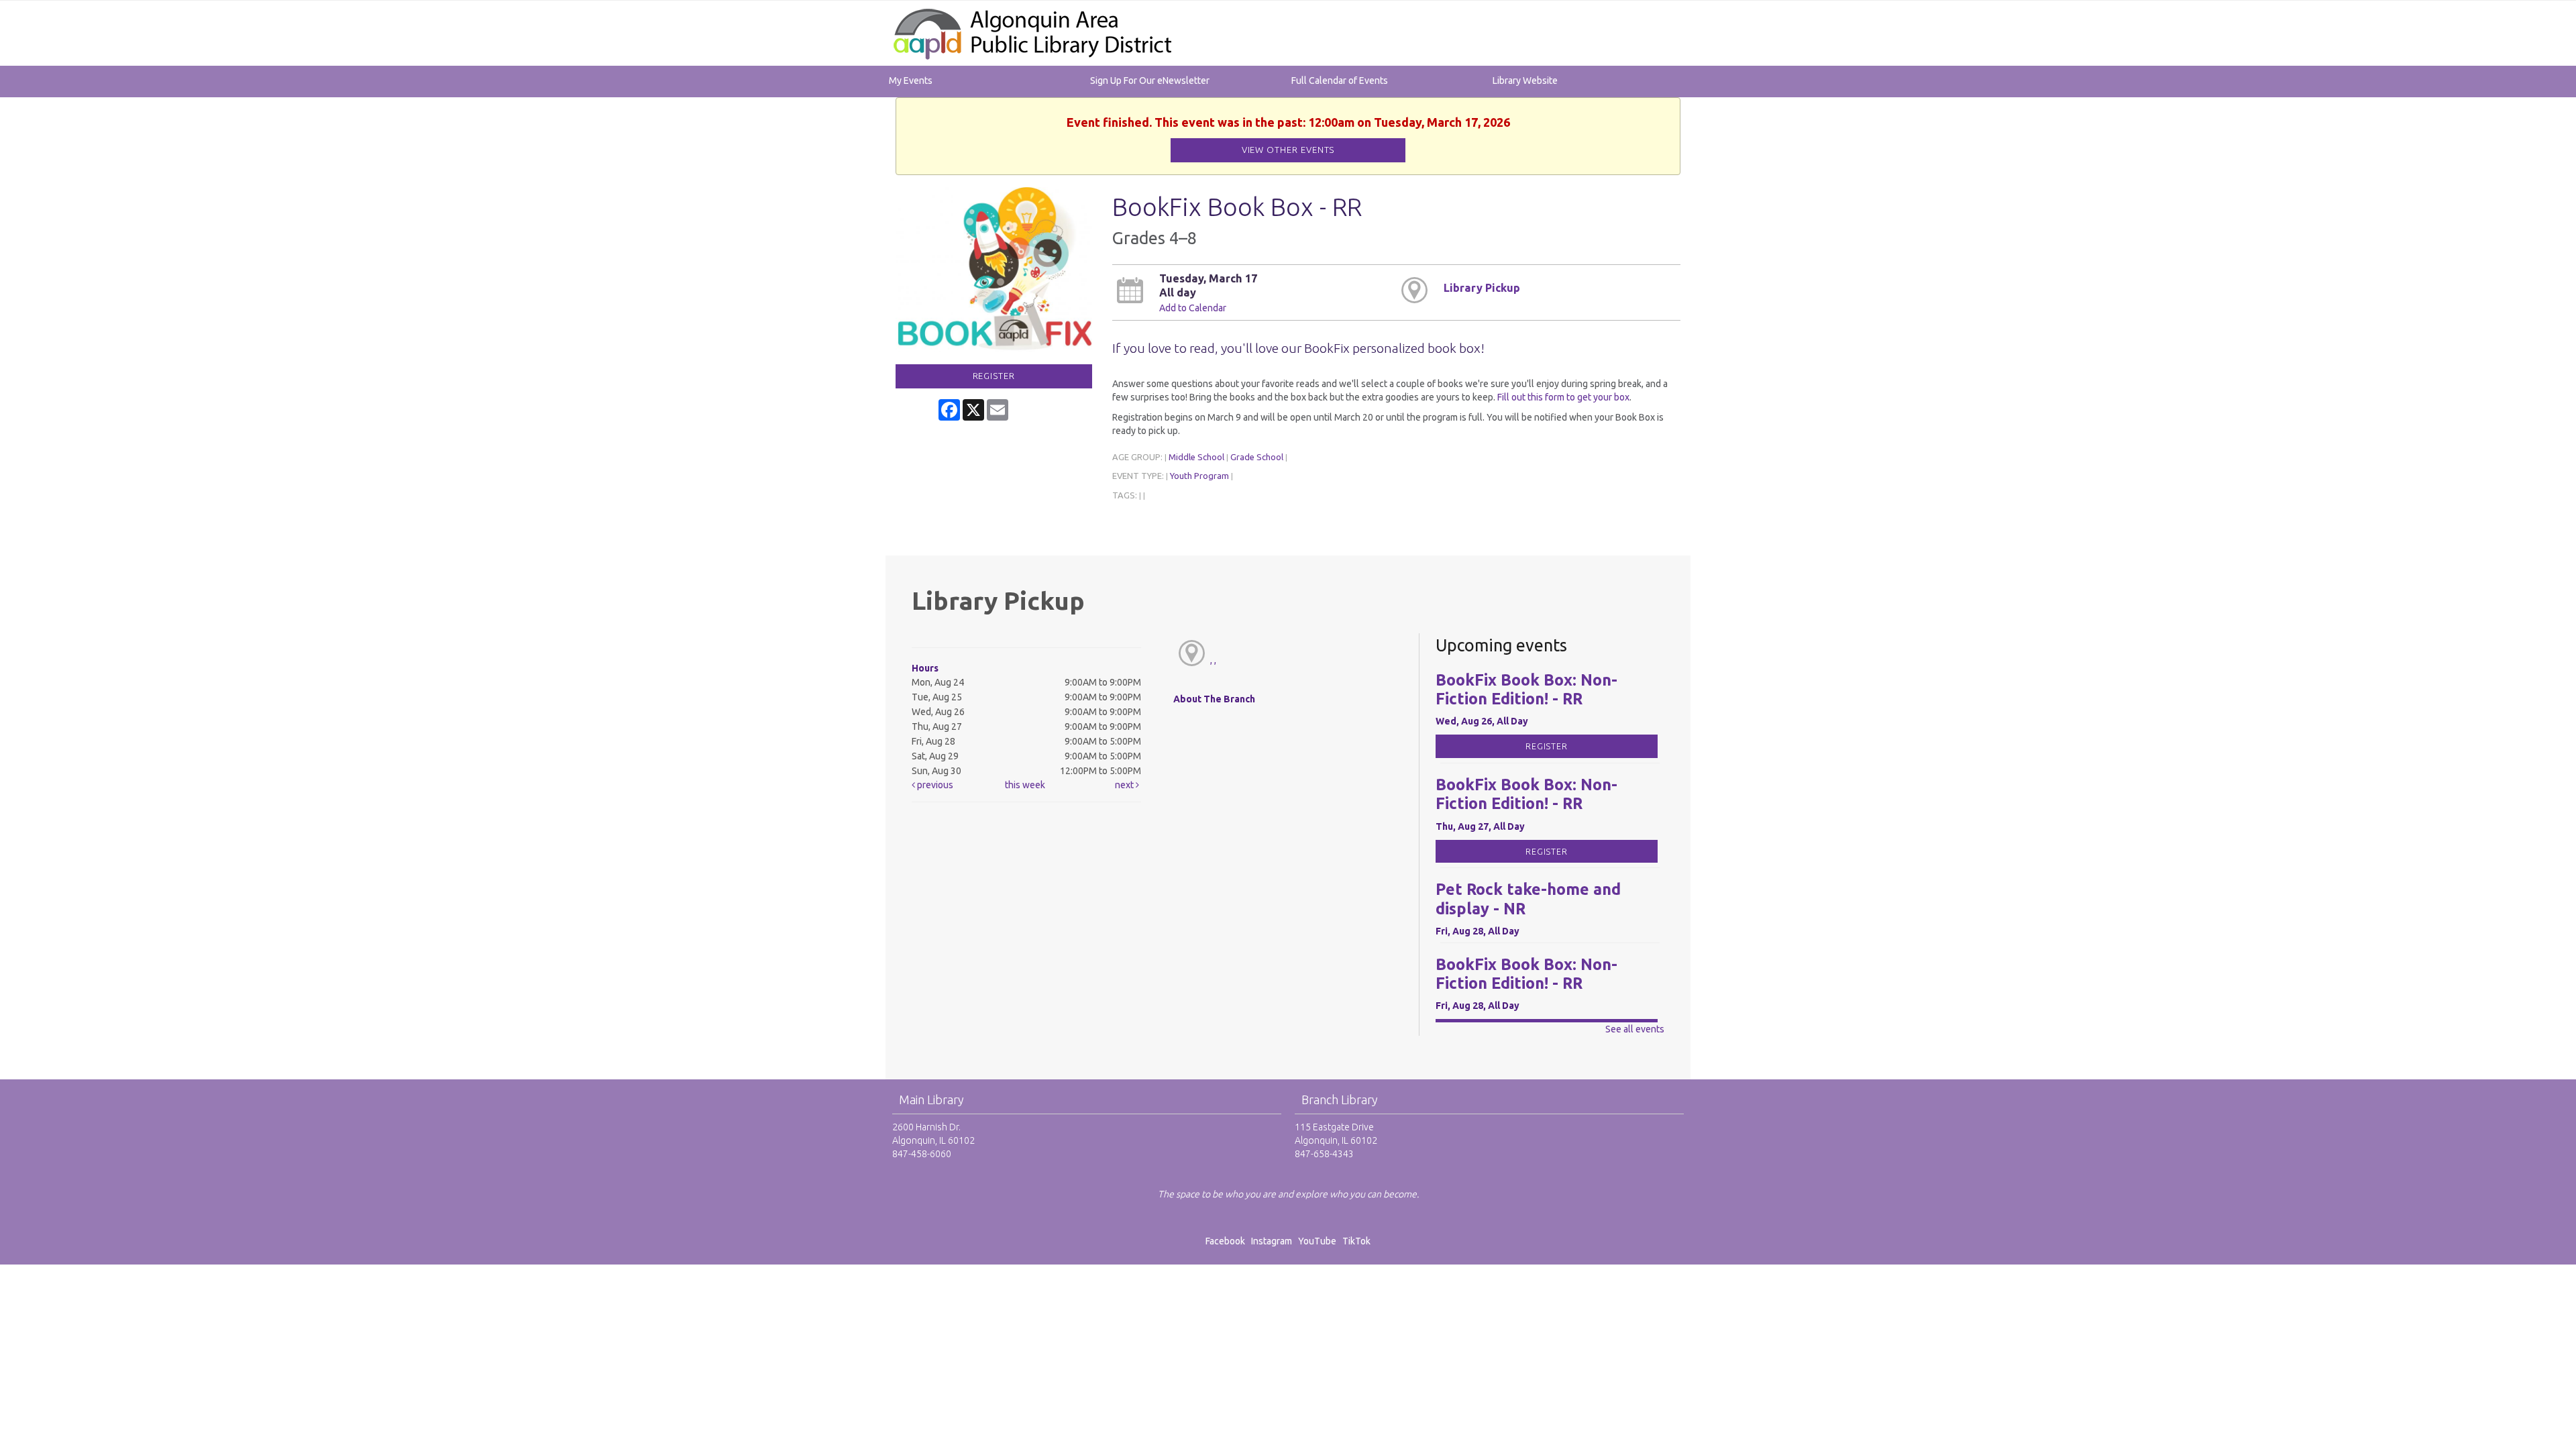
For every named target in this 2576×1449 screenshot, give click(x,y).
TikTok (1356, 1241)
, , (1213, 660)
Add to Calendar (1193, 308)
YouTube (1317, 1241)
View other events (1288, 150)
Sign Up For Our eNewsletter (1150, 80)
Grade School (1257, 457)
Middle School (1196, 457)
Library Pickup (1482, 288)
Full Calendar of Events (1340, 80)
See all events (1635, 1029)
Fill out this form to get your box (1563, 397)
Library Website (1525, 80)
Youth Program (1199, 476)
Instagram (1274, 1241)
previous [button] (934, 785)
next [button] (1125, 785)
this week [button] (1025, 785)
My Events (911, 80)
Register (994, 376)
